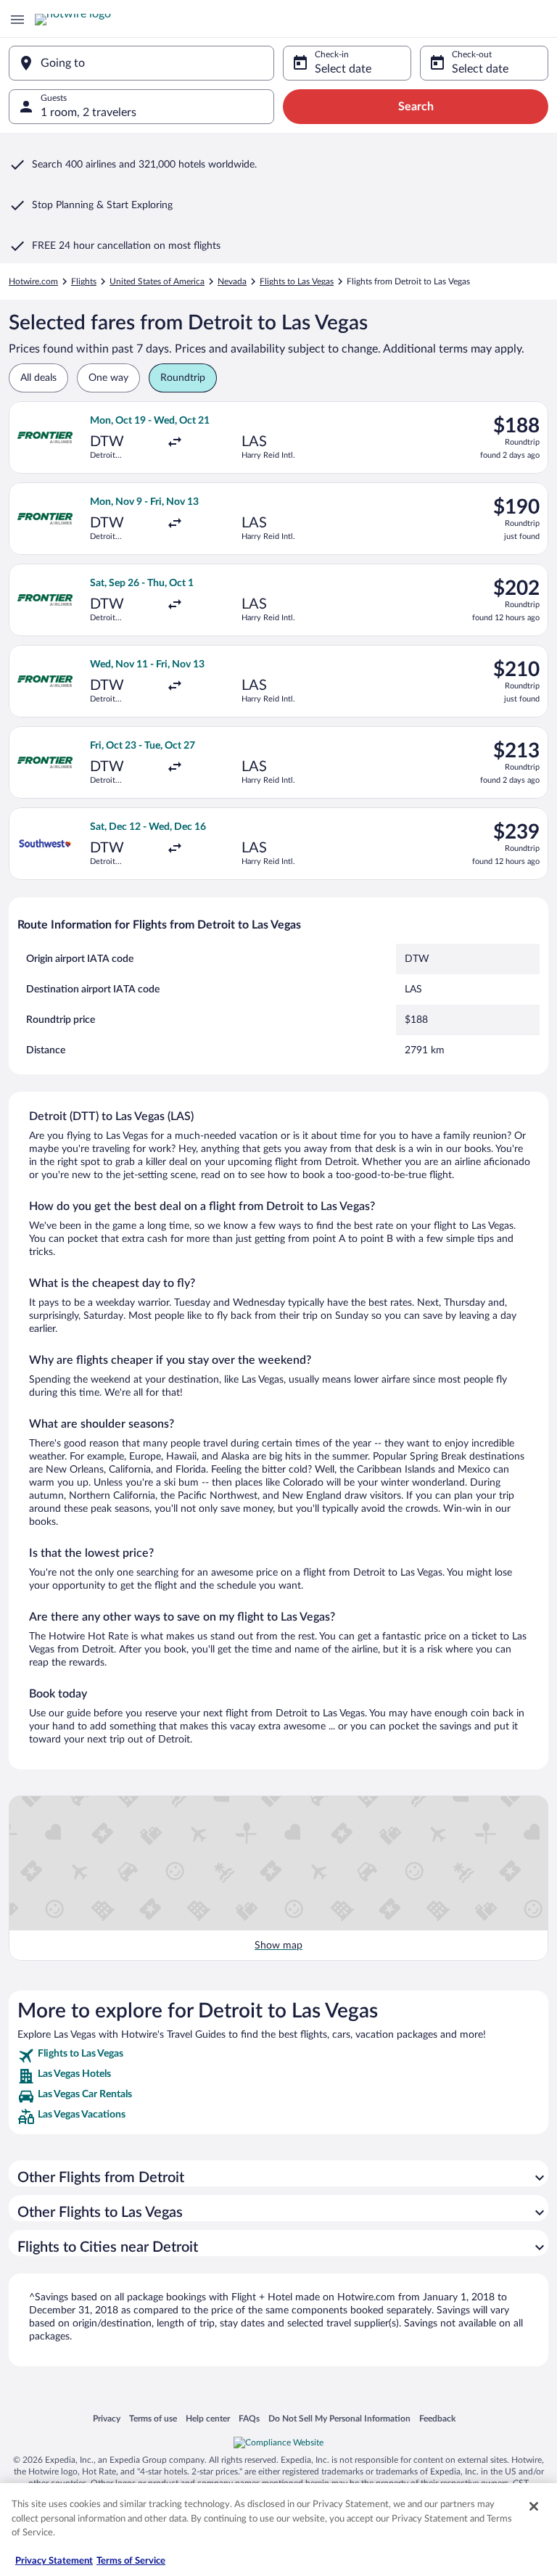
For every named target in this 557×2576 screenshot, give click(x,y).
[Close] (534, 2506)
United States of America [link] (157, 281)
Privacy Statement (54, 2561)
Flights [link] (84, 281)
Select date (343, 69)
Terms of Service (131, 2561)
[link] (278, 2056)
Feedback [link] (437, 2418)
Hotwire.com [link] (33, 281)
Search (416, 107)
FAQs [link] (249, 2418)
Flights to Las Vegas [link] (297, 281)
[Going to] (141, 63)
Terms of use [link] (153, 2418)
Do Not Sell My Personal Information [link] (339, 2418)
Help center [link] (208, 2418)
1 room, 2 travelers (88, 112)
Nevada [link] (232, 281)
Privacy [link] (107, 2418)
